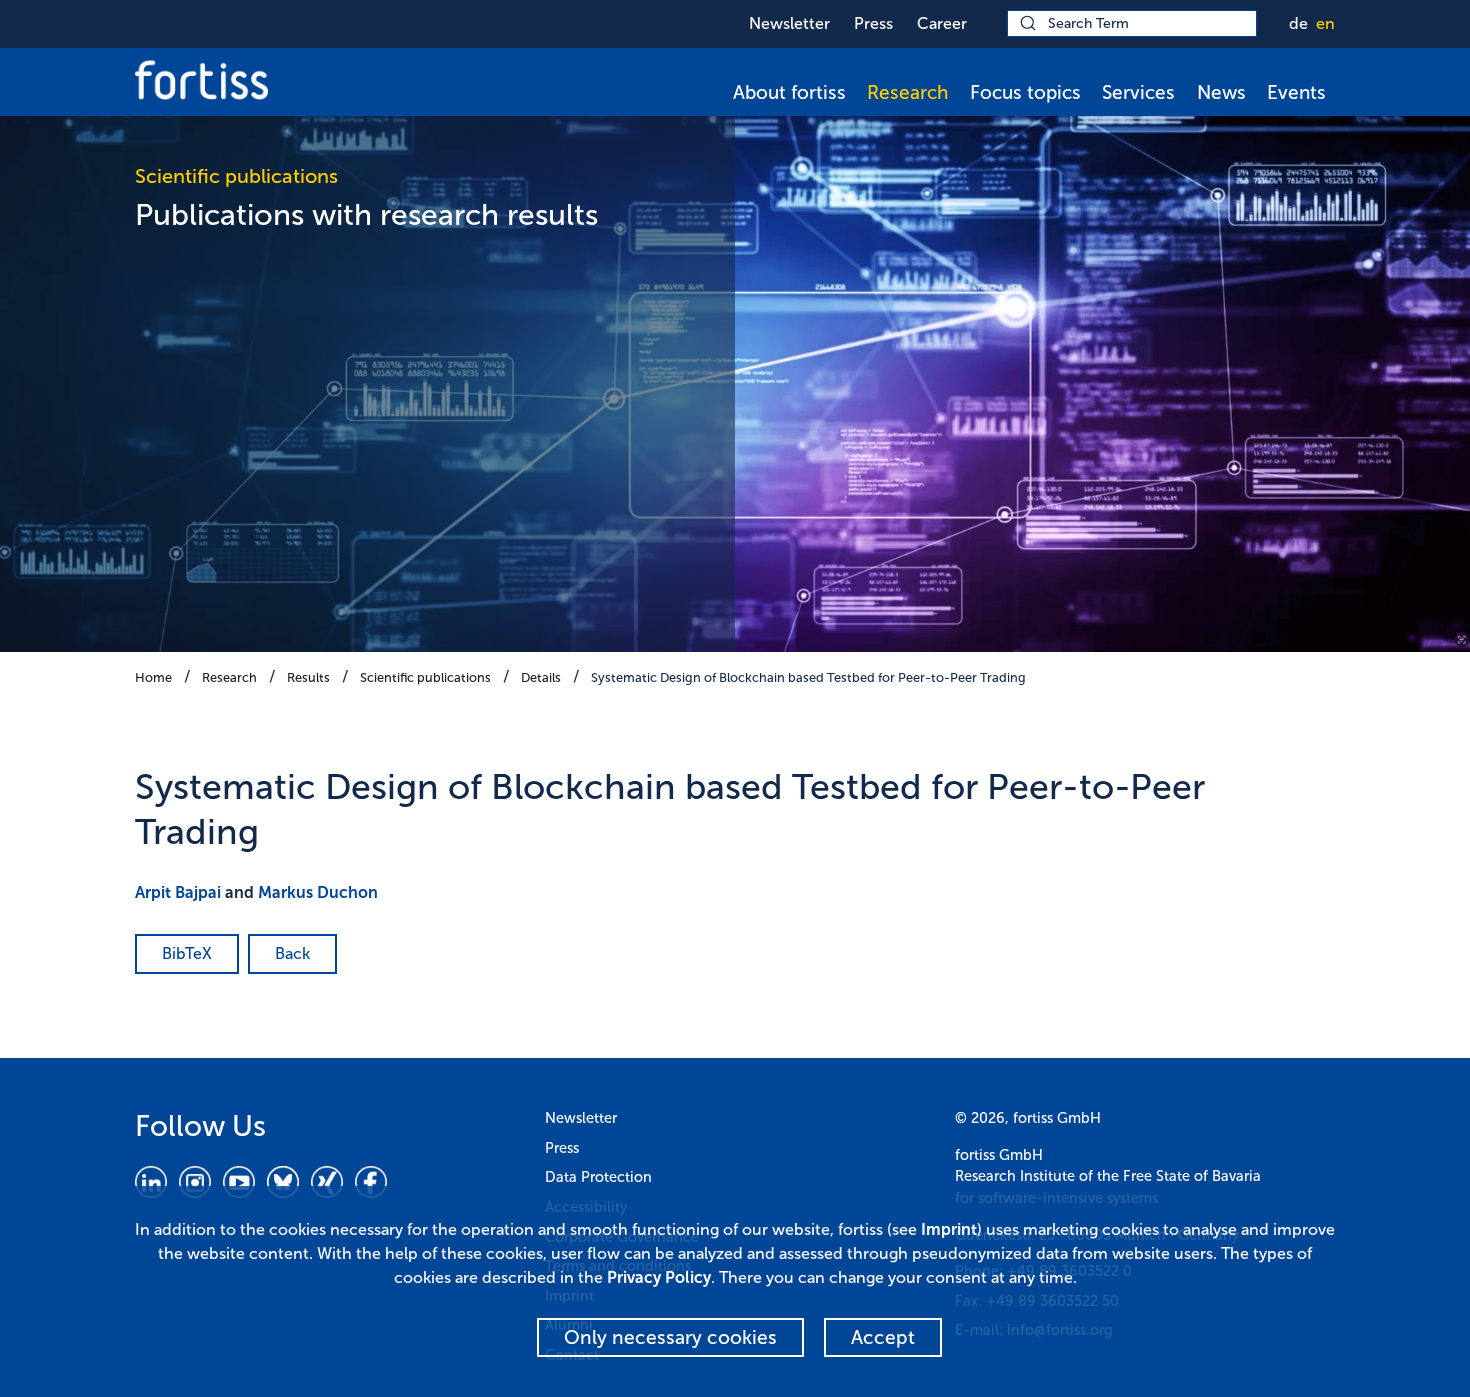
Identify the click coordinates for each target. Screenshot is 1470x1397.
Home (153, 677)
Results (308, 677)
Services (1138, 92)
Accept (883, 1337)
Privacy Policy (659, 1277)
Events (1296, 92)
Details (541, 677)
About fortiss (789, 92)
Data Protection (598, 1177)
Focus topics (1025, 92)
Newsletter (789, 23)
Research (907, 92)
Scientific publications (425, 677)
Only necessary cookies (670, 1337)
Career (942, 23)
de (1298, 23)
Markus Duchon (318, 892)
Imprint (949, 1229)
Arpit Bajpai (178, 892)
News (1221, 92)
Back (292, 953)
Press (873, 23)
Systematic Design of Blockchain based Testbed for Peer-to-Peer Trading (808, 677)
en (1325, 23)
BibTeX (187, 953)
